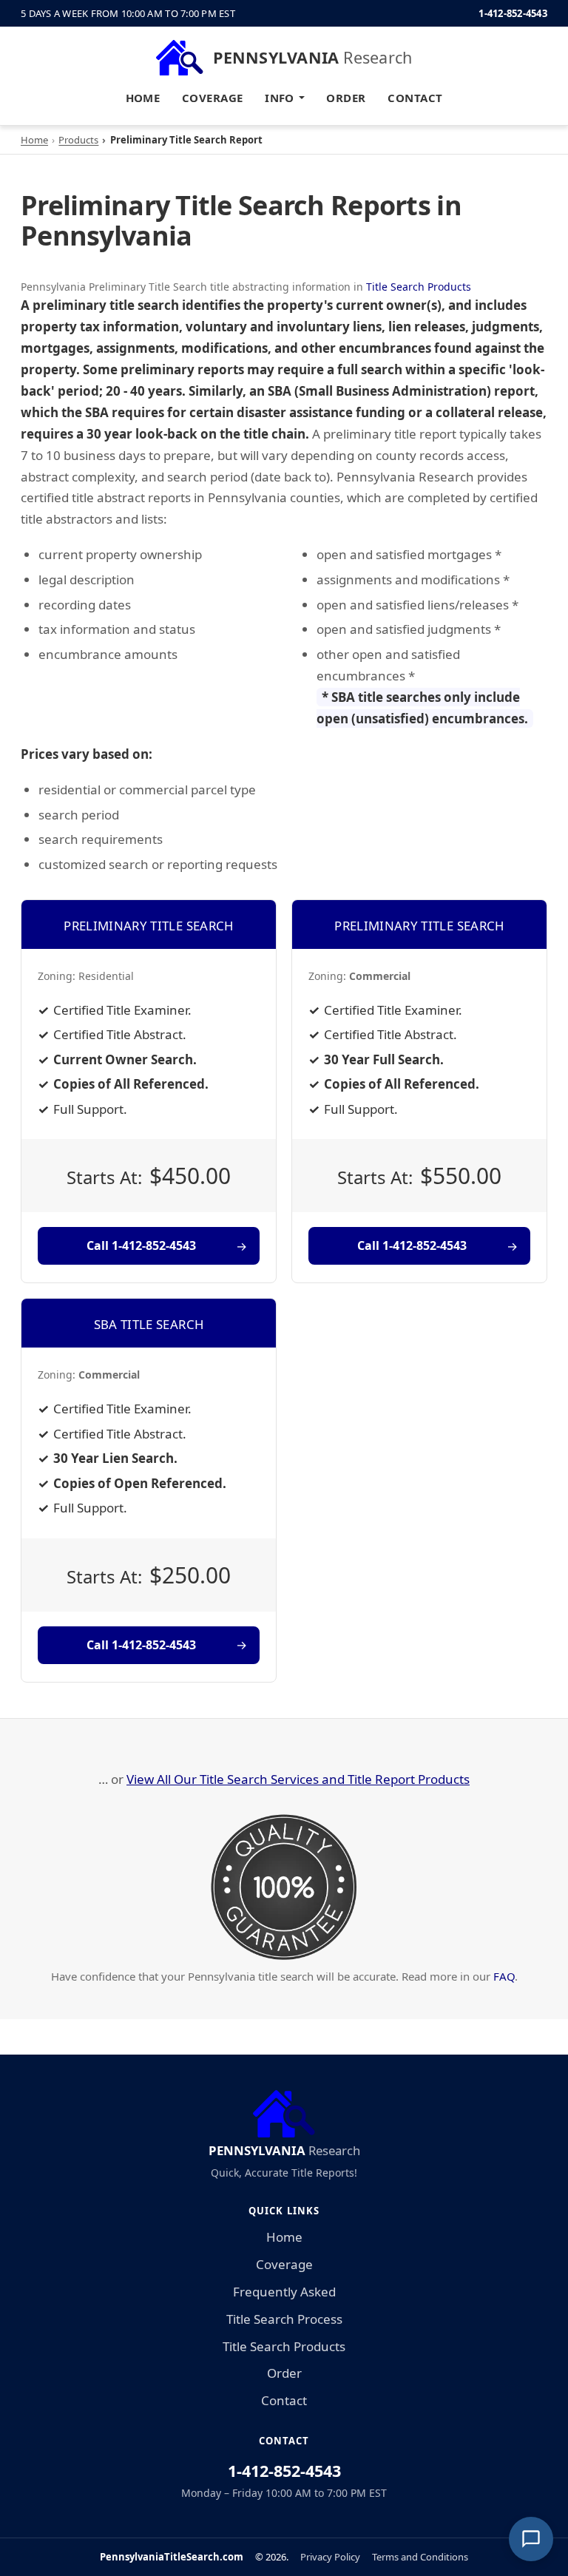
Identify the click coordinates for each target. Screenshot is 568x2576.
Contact (415, 98)
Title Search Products (419, 287)
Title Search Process (284, 2319)
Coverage (213, 98)
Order (346, 98)
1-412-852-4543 (513, 13)
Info (280, 98)
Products (78, 140)
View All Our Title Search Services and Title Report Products (298, 1779)
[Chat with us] (531, 2539)
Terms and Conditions (420, 2557)
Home (143, 98)
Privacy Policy (330, 2557)
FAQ (504, 1976)
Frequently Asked (284, 2292)
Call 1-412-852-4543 (141, 1245)
